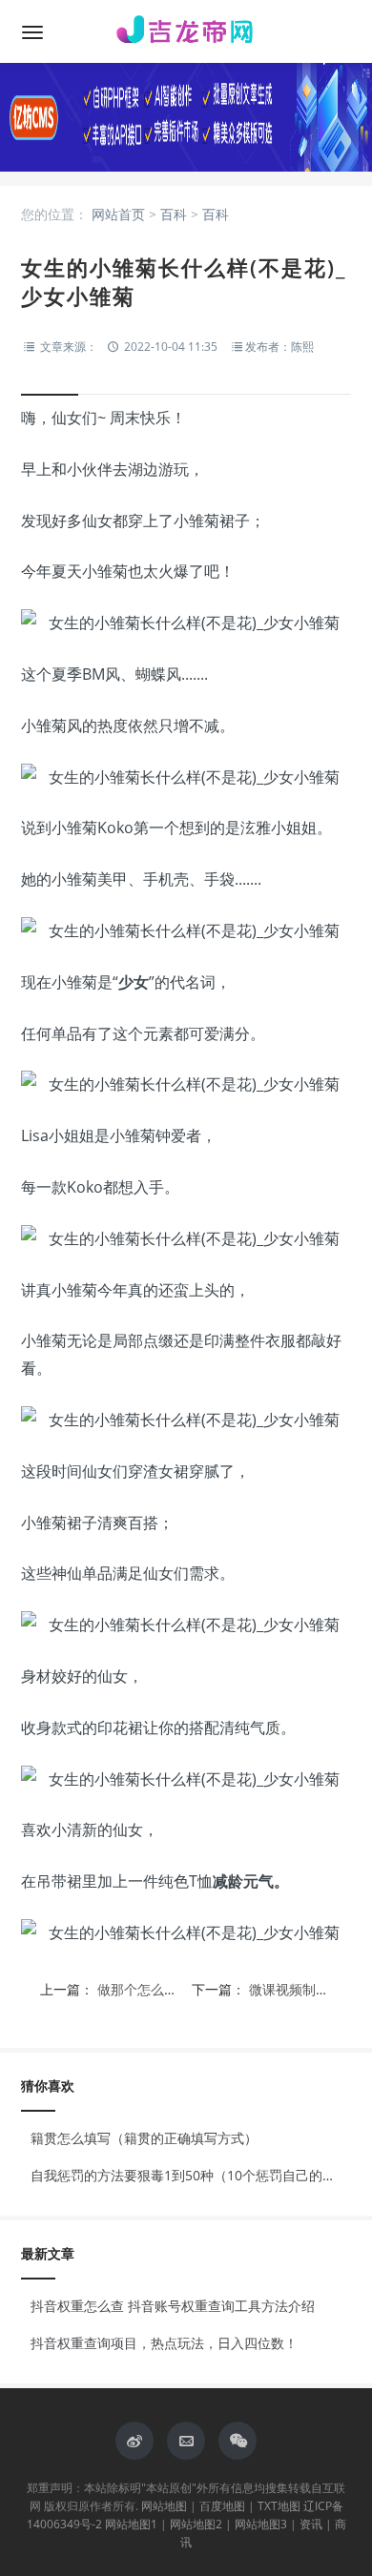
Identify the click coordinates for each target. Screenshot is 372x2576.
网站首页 (118, 214)
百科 (174, 214)
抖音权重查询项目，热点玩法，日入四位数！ (164, 2343)
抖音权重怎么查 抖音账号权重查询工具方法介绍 (173, 2306)
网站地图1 (131, 2524)
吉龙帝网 (186, 31)
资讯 (311, 2524)
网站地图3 (261, 2524)
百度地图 (222, 2506)
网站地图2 (196, 2524)
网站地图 (164, 2506)
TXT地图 (279, 2506)
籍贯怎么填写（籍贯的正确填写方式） (144, 2138)
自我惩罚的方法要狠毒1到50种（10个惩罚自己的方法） (196, 2175)
